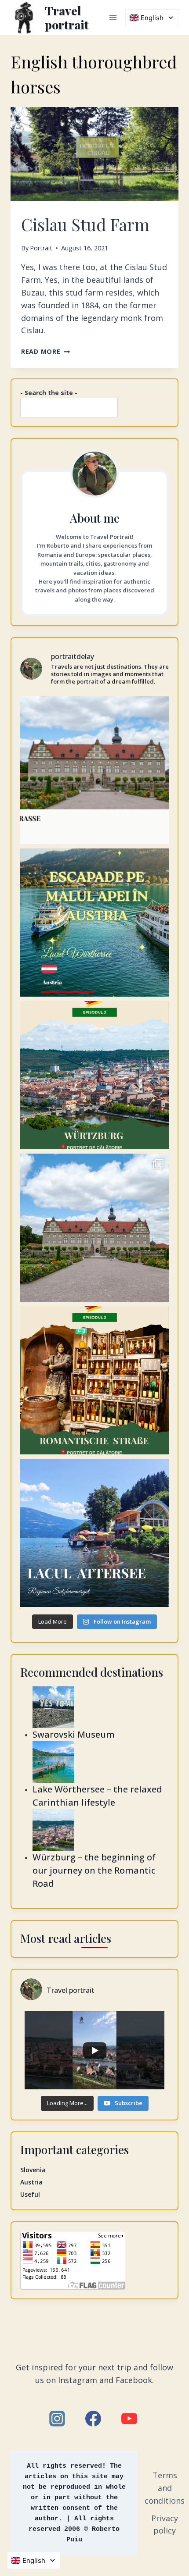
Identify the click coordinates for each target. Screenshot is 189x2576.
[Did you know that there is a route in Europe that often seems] (94, 1228)
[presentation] (94, 154)
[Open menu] (113, 17)
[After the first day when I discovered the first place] (94, 770)
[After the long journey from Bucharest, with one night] (94, 1075)
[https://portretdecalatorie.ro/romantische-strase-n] (94, 1380)
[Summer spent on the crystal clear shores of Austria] (94, 923)
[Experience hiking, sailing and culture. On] (94, 1533)
